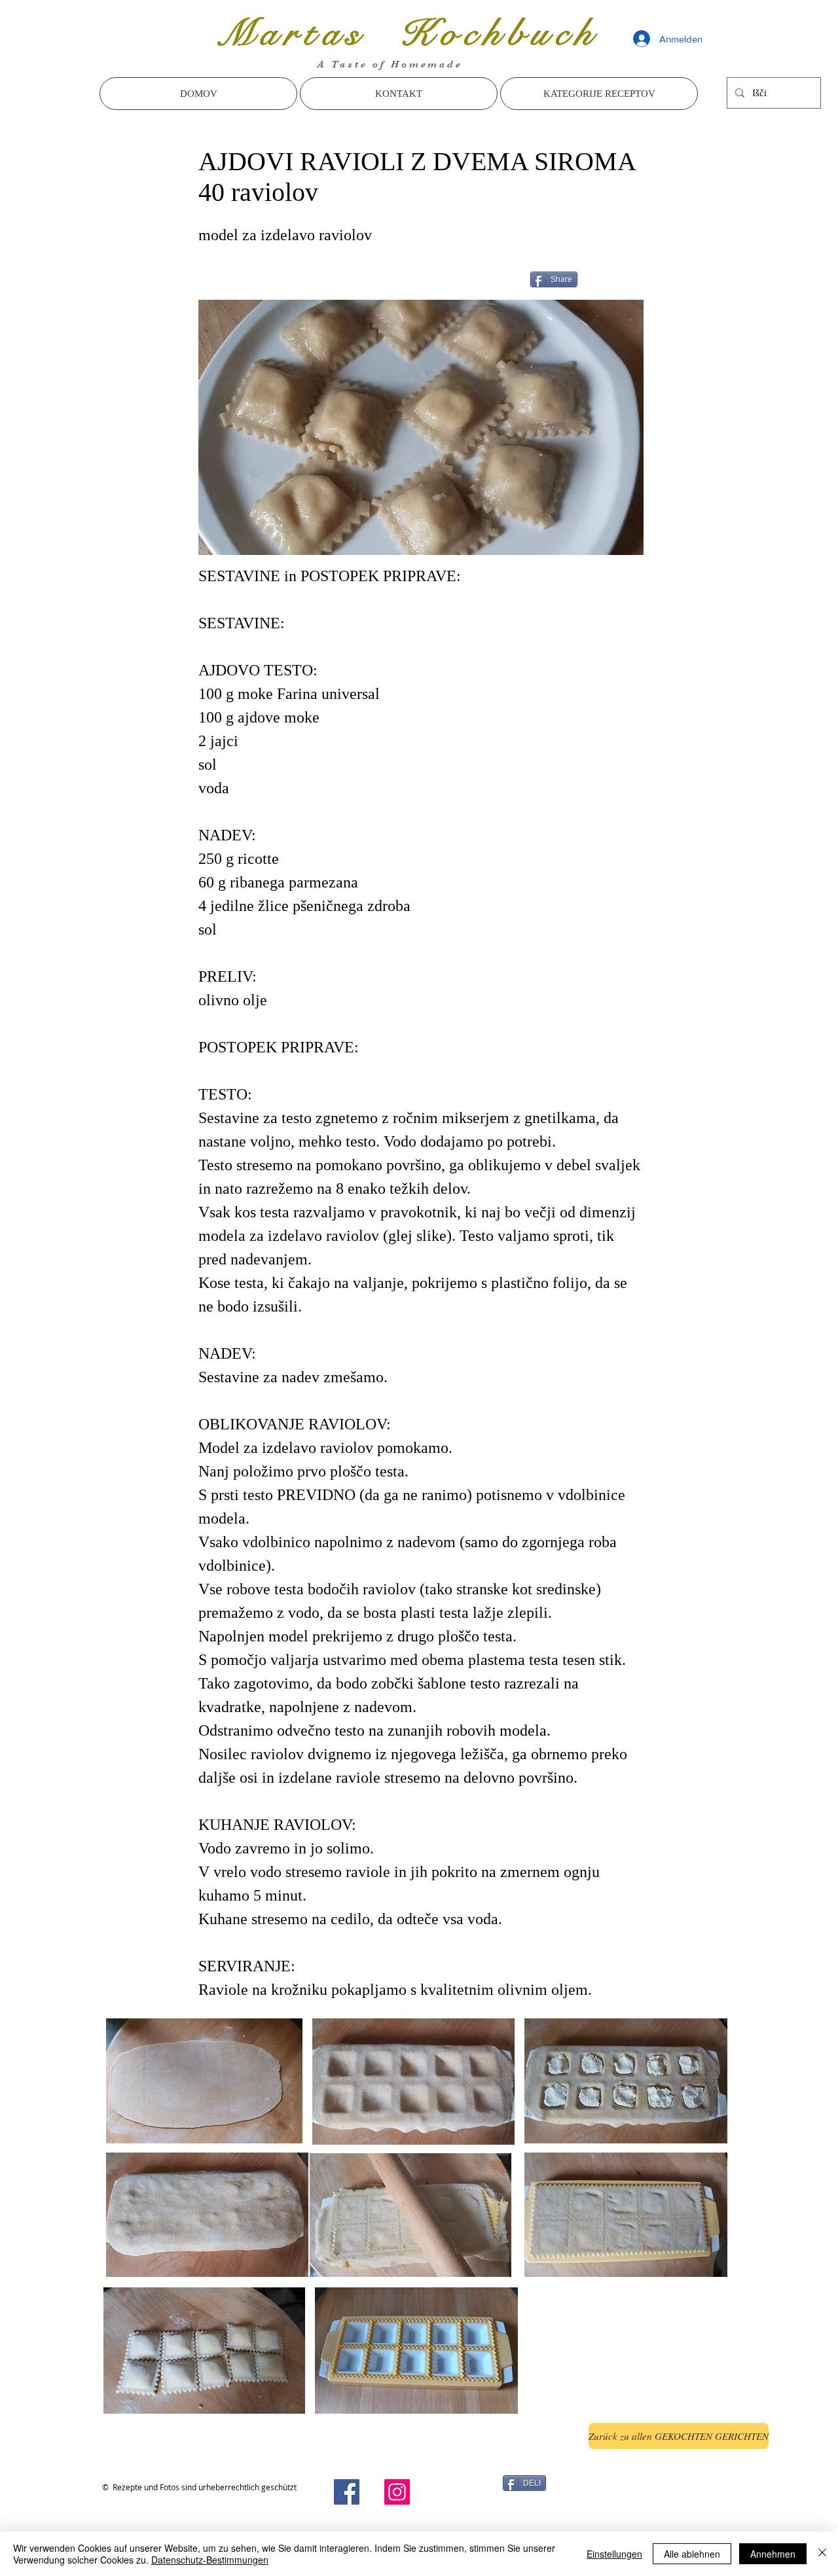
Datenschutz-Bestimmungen (210, 2560)
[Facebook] (347, 2492)
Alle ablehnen (692, 2554)
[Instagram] (397, 2492)
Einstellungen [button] (614, 2554)
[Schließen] (822, 2554)
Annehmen (773, 2554)
